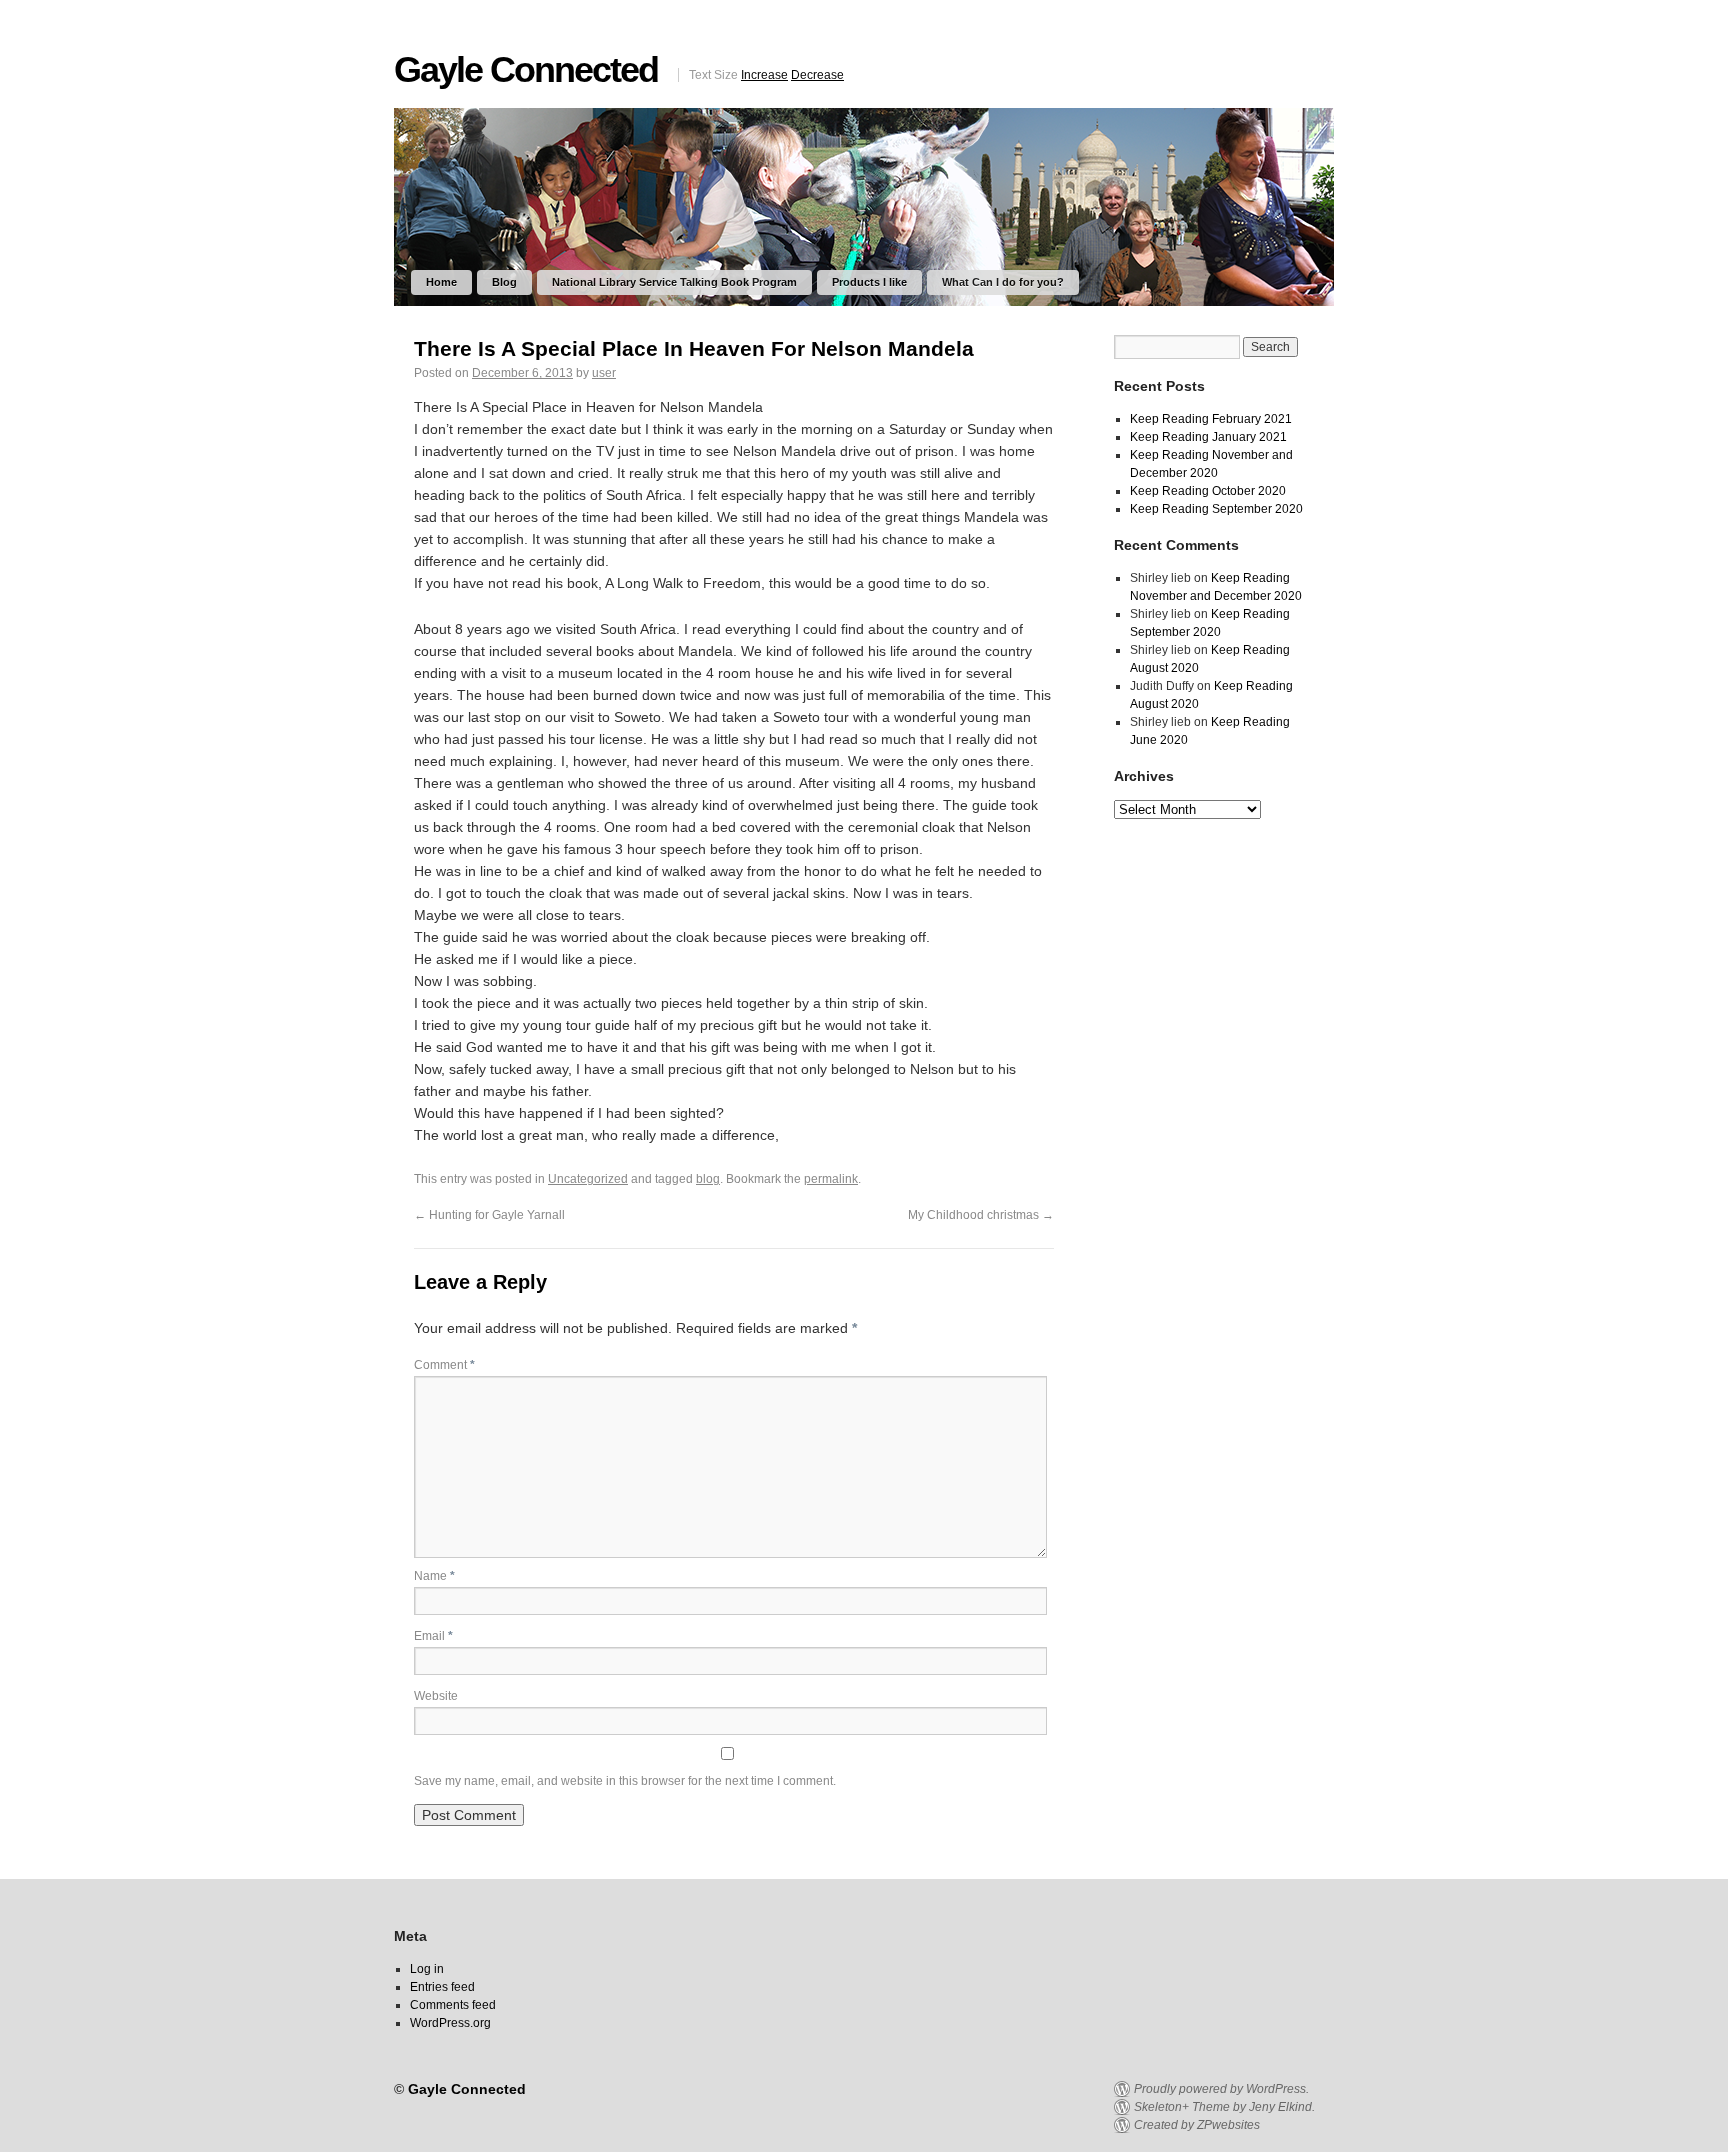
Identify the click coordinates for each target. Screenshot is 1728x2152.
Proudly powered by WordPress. (1221, 2089)
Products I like (869, 282)
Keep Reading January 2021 (1208, 437)
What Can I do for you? (1003, 282)
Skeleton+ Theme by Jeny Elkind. (1224, 2107)
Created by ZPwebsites (1197, 2125)
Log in (427, 1969)
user (604, 373)
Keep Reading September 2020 (1216, 509)
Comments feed (453, 2005)
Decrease (817, 75)
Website (436, 1696)
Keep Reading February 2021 (1211, 419)
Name (434, 1576)
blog (708, 1179)
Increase (764, 75)
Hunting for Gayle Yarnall (489, 1215)
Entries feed (442, 1987)
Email (433, 1636)
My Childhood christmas (981, 1215)
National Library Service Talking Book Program (674, 282)
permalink (831, 1179)
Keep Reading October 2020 (1208, 491)
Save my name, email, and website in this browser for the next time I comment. (625, 1781)
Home (441, 282)
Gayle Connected (526, 69)
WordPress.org (450, 2023)
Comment (444, 1365)
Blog (504, 282)
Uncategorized (588, 1179)
